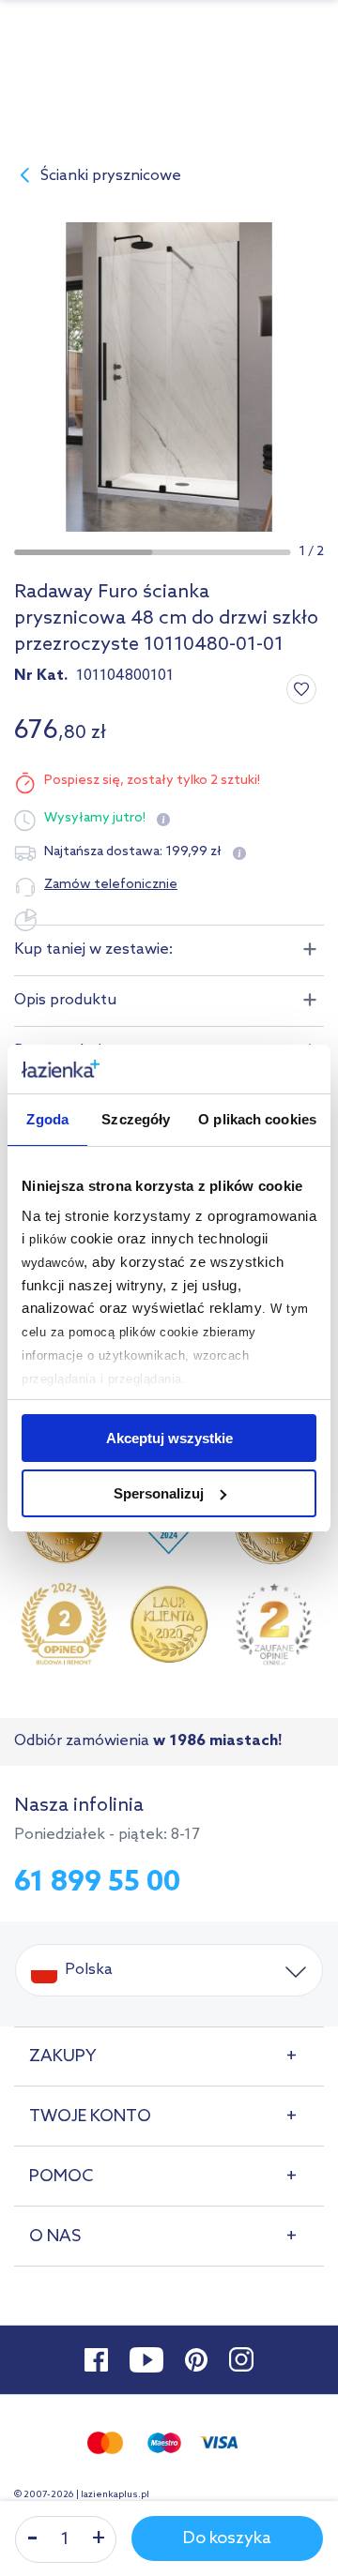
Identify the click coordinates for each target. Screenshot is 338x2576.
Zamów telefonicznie (111, 885)
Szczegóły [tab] (136, 1119)
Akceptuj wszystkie (169, 1438)
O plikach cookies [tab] (257, 1119)
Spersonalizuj (159, 1493)
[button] (83, 552)
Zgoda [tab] (47, 1119)
